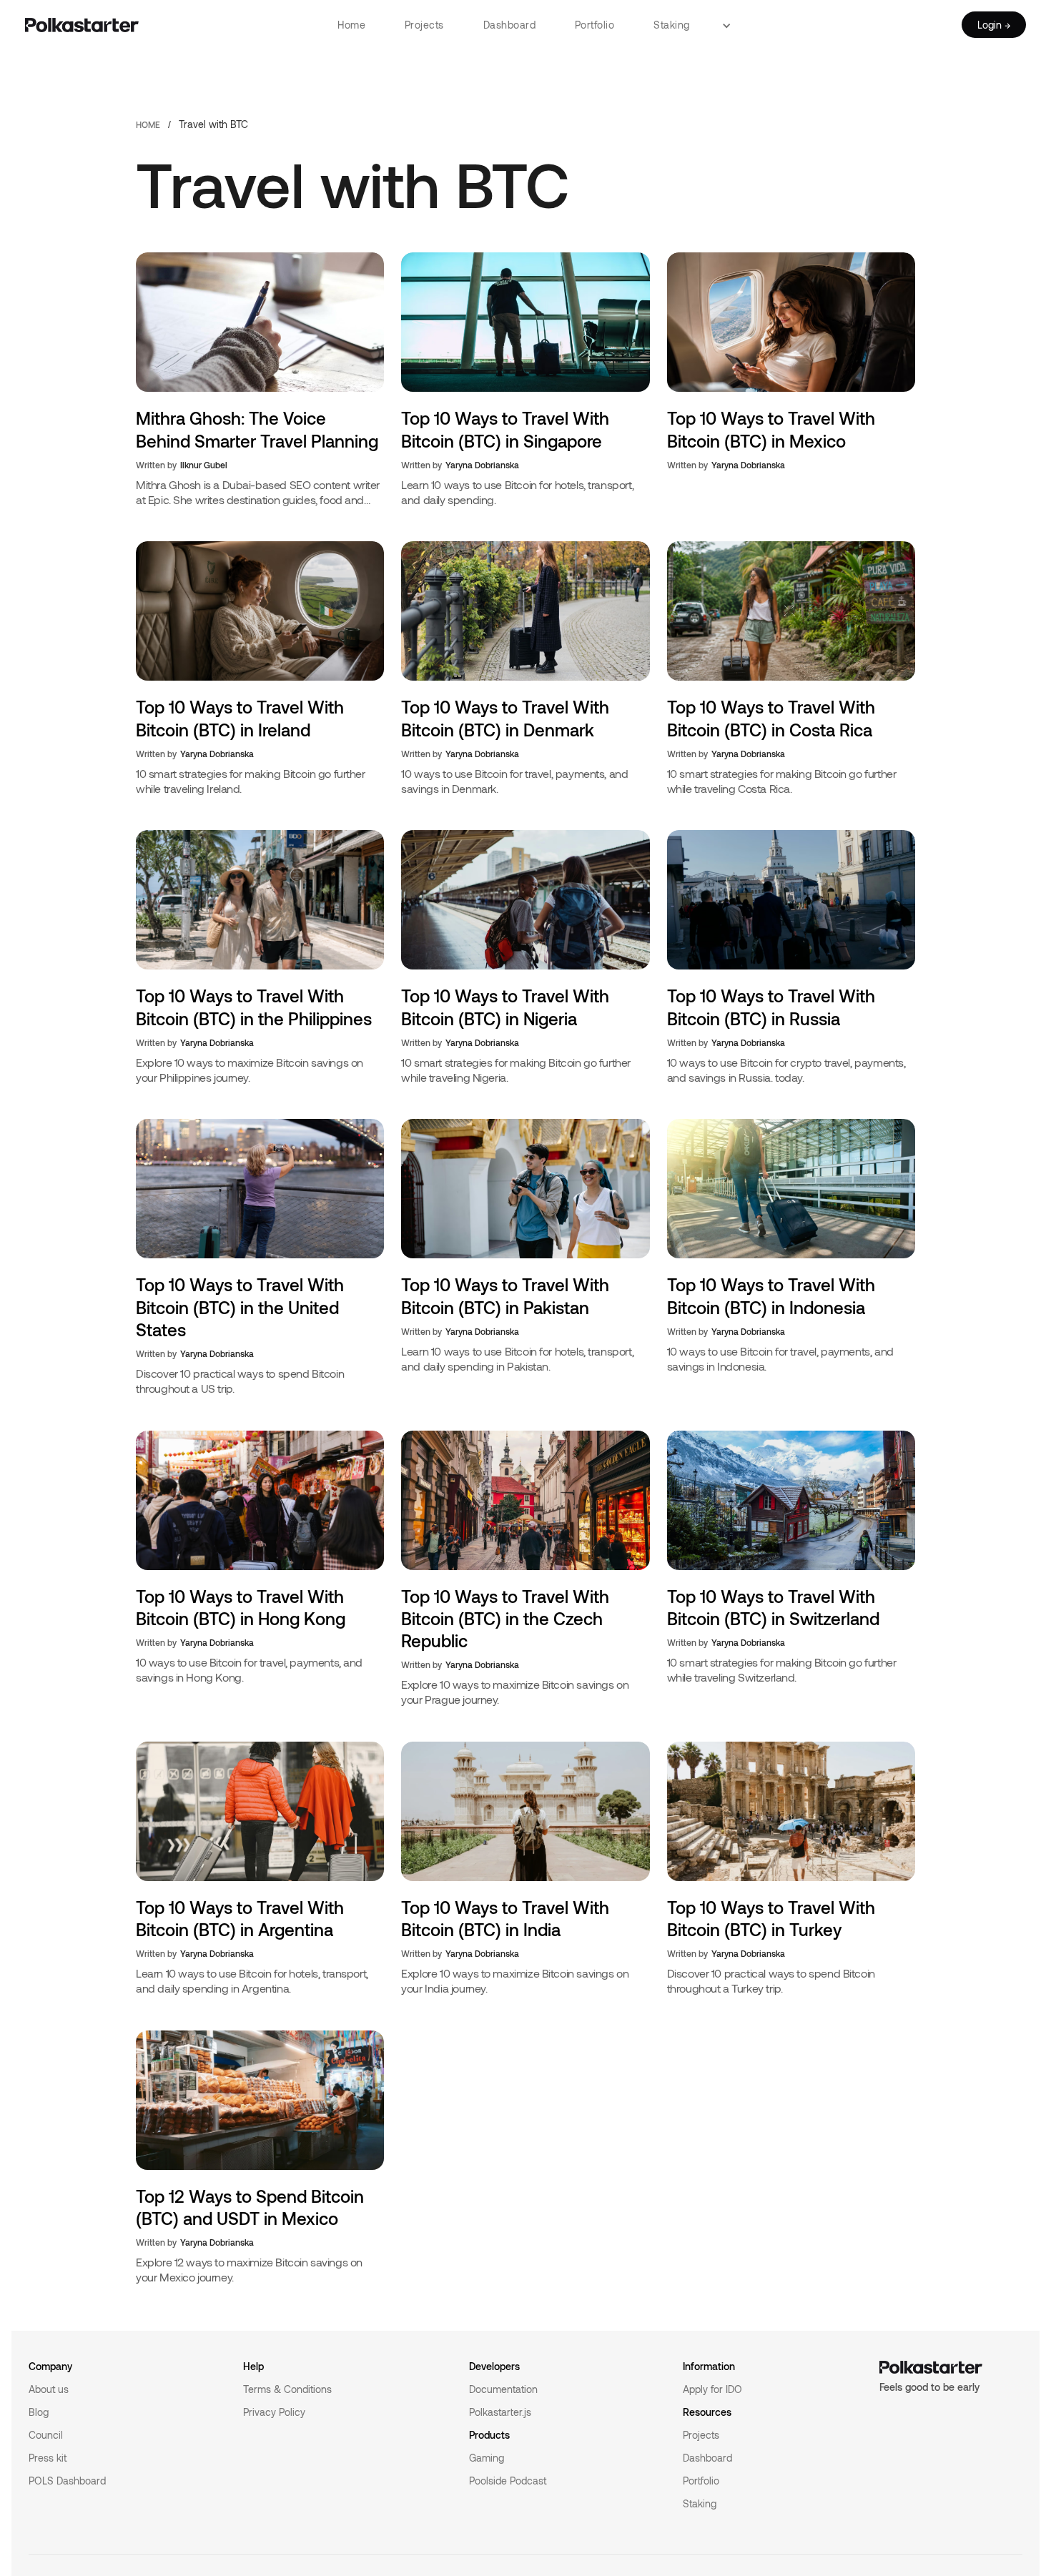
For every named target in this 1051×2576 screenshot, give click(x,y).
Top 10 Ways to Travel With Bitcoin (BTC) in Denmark (505, 718)
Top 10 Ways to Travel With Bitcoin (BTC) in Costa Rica (771, 718)
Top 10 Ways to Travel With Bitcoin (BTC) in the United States (240, 1307)
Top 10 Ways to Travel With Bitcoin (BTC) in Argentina (240, 1918)
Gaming (487, 2458)
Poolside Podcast (508, 2481)
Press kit (48, 2458)
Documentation (503, 2389)
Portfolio (595, 25)
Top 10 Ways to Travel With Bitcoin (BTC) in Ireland (240, 718)
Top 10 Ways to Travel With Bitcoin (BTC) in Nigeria (505, 1007)
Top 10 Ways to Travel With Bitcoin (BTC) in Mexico (771, 429)
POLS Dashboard (67, 2481)
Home (351, 25)
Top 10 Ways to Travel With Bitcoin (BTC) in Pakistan (505, 1296)
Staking (672, 25)
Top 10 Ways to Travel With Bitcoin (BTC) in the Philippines (254, 1007)
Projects (424, 25)
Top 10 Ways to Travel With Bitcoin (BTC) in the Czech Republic (505, 1618)
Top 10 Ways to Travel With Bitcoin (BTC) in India (505, 1918)
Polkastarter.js (500, 2412)
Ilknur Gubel (204, 465)
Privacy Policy (274, 2412)
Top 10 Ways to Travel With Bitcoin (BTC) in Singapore (505, 429)
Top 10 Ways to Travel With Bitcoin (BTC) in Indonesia (771, 1296)
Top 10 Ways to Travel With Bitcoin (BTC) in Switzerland (773, 1607)
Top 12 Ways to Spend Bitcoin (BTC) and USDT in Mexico (250, 2207)
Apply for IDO (712, 2389)
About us (49, 2389)
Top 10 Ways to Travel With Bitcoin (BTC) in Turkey (771, 1918)
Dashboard (510, 25)
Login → (994, 25)
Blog (39, 2412)
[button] (732, 25)
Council (46, 2435)
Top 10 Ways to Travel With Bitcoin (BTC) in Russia (771, 1007)
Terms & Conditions (287, 2389)
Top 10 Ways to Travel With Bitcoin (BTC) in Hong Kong (241, 1607)
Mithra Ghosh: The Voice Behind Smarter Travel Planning (257, 429)
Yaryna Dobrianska (482, 465)
